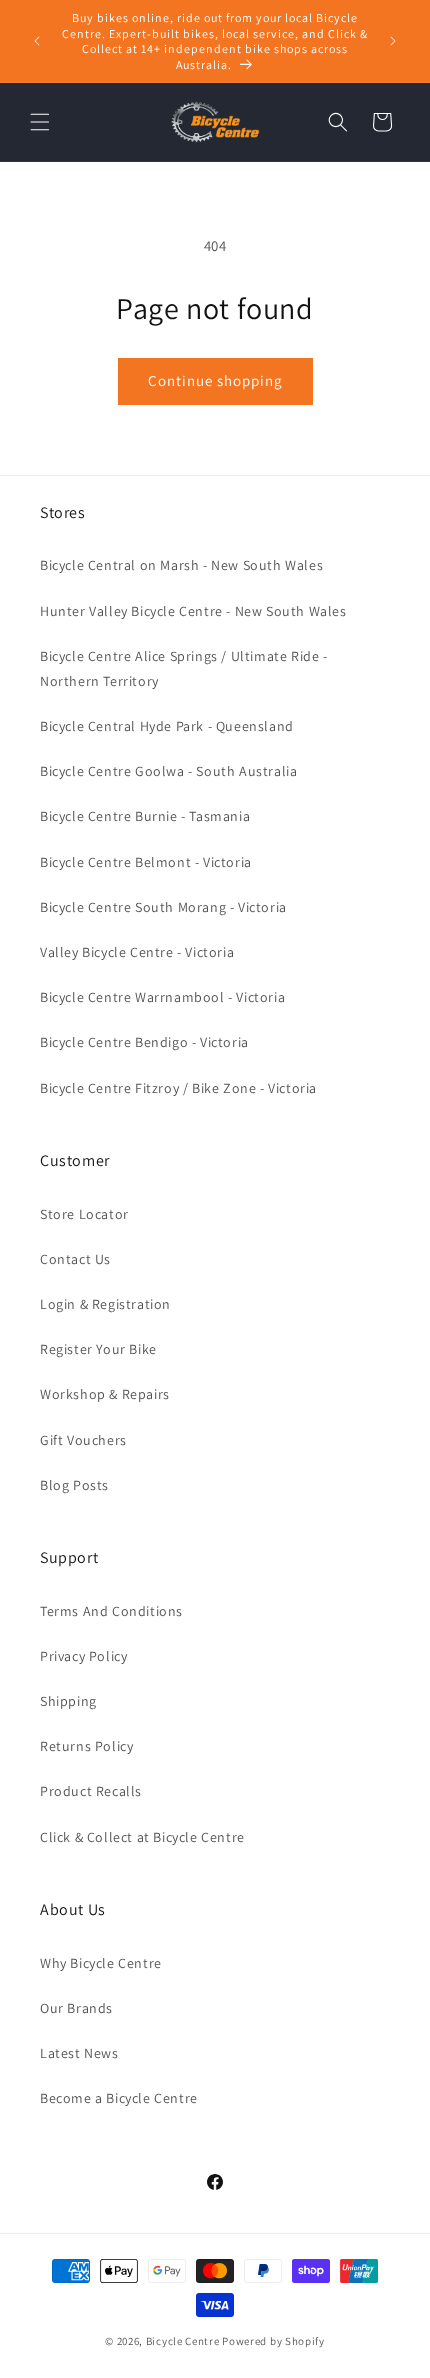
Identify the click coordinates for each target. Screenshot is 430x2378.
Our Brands (76, 2008)
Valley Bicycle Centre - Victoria (137, 952)
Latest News (79, 2053)
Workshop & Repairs (105, 1394)
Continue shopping (215, 380)
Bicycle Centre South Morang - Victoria (163, 907)
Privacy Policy (83, 1656)
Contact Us (75, 1259)
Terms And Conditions (111, 1611)
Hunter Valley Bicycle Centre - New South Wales (193, 611)
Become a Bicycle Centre (119, 2098)
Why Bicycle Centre (101, 1963)
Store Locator (84, 1214)
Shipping (68, 1701)
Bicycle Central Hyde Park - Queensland (167, 726)
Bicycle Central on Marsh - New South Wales (181, 565)
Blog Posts (74, 1485)
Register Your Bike (98, 1349)
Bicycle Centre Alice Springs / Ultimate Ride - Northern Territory (184, 668)
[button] (40, 122)
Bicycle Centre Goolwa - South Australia (168, 771)
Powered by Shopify (273, 2341)
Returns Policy (86, 1746)
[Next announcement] (393, 41)
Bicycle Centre (183, 2341)
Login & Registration (105, 1304)
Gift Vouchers (83, 1440)
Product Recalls (91, 1791)
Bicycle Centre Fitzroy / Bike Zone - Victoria (178, 1088)
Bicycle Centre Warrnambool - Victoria (162, 997)
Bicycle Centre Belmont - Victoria (146, 862)
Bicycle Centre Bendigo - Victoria (144, 1042)
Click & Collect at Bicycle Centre (142, 1837)
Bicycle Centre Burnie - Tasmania (145, 816)
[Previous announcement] (37, 41)
